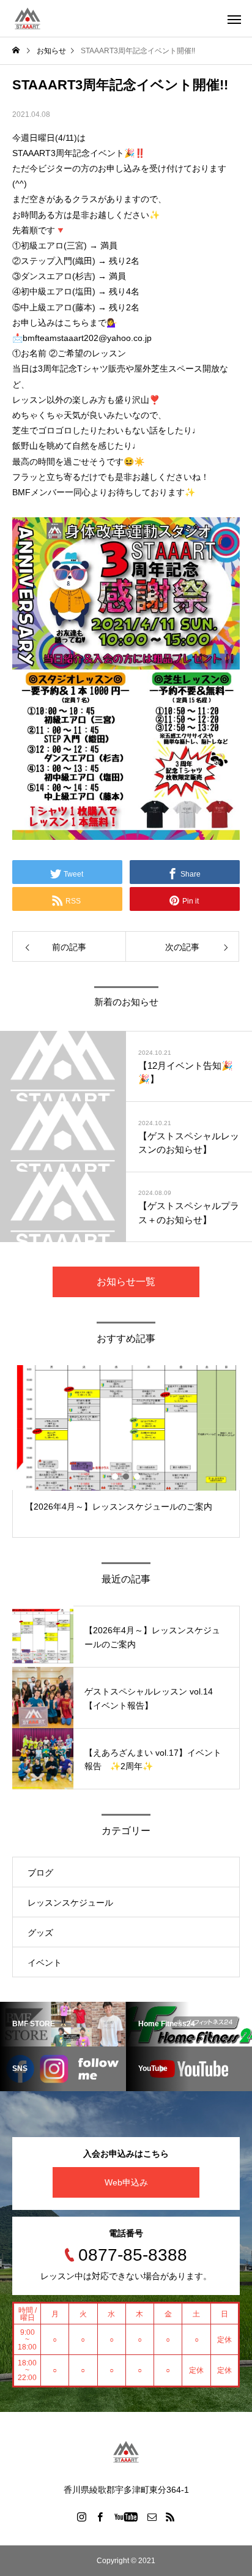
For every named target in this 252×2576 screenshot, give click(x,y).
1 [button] (116, 1477)
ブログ (40, 1873)
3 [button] (138, 1477)
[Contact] (152, 2517)
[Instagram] (82, 2517)
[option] (126, 1451)
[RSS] (171, 2517)
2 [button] (127, 1477)
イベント (45, 1963)
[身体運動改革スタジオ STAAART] (28, 18)
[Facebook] (100, 2517)
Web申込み (126, 2182)
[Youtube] (126, 2517)
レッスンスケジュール (70, 1903)
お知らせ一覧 (126, 1282)
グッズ (40, 1933)
